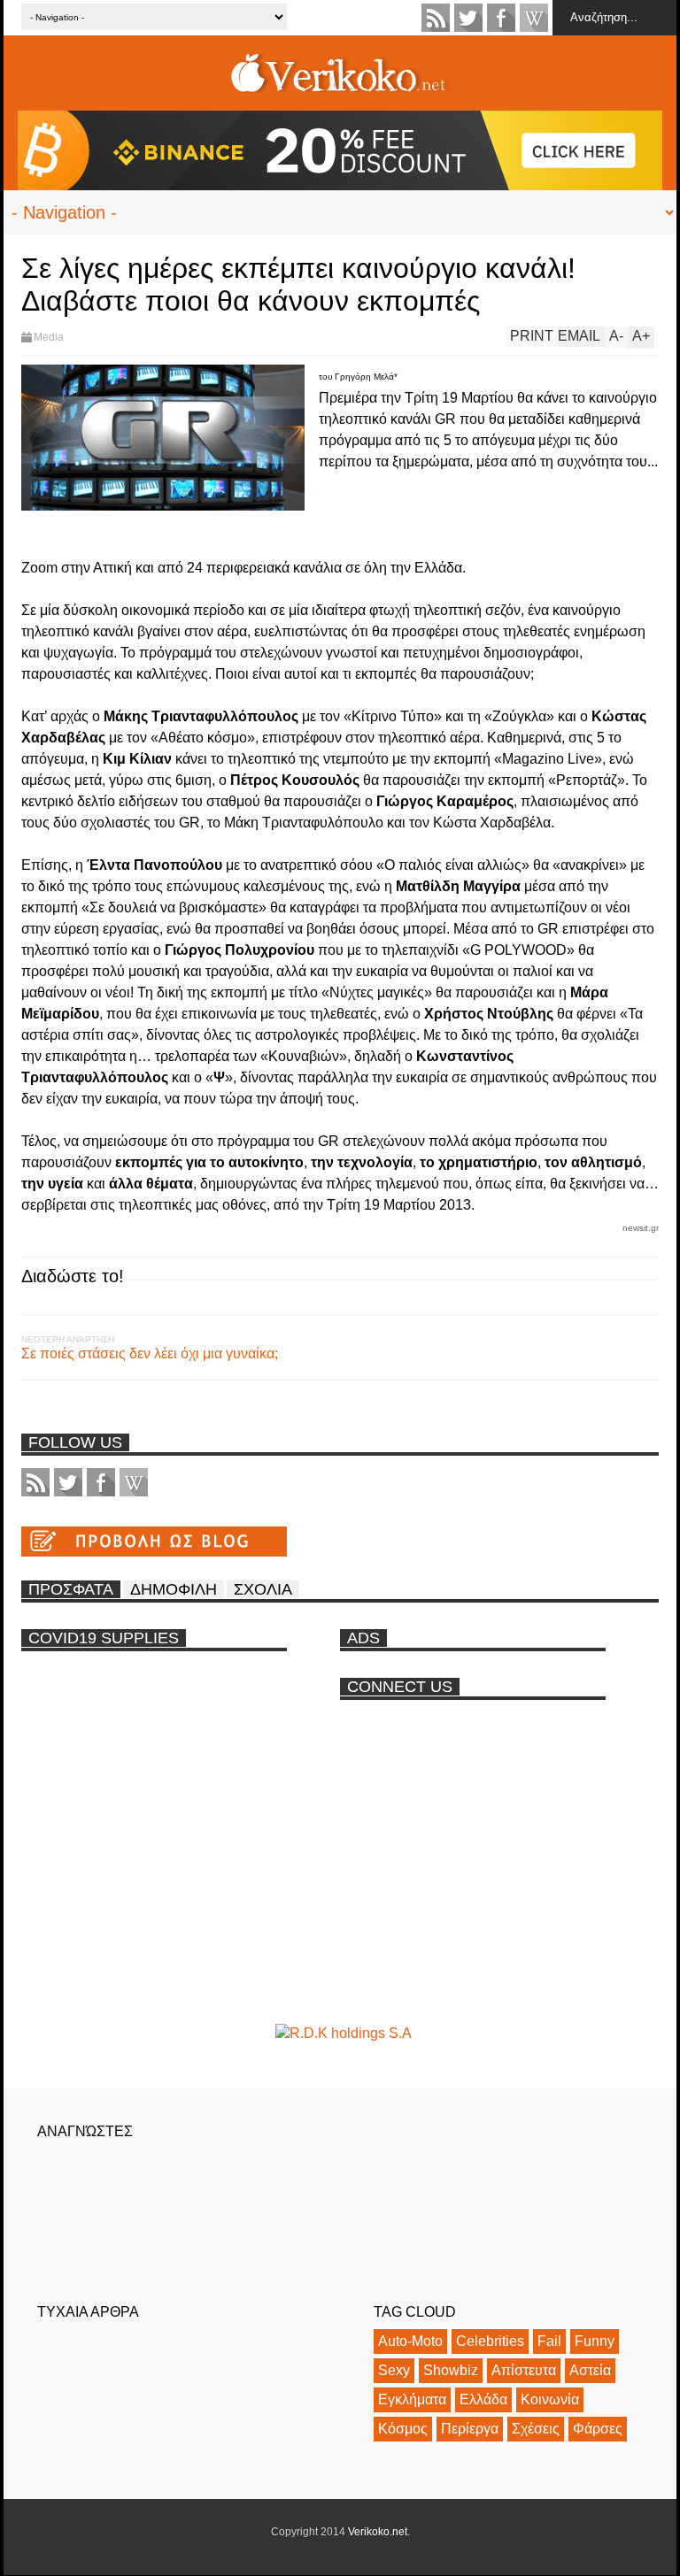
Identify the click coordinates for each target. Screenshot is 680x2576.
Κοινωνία (550, 2399)
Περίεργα (470, 2429)
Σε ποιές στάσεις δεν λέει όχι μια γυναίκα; (150, 1353)
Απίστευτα (524, 2370)
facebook (501, 18)
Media (49, 337)
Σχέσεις (536, 2429)
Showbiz (451, 2370)
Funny (595, 2341)
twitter (468, 18)
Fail (549, 2341)
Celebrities (490, 2341)
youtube (534, 18)
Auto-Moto (410, 2341)
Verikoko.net (378, 2532)
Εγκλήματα (412, 2399)
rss (436, 18)
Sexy (394, 2370)
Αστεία (590, 2370)
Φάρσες (598, 2429)
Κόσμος (403, 2429)
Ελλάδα (483, 2399)
